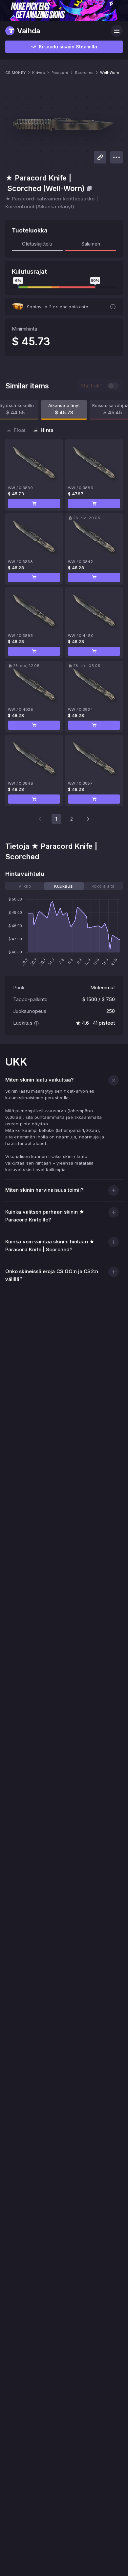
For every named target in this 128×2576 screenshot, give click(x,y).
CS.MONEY (15, 73)
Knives (39, 73)
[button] (34, 503)
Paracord (60, 73)
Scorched (84, 73)
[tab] (25, 886)
